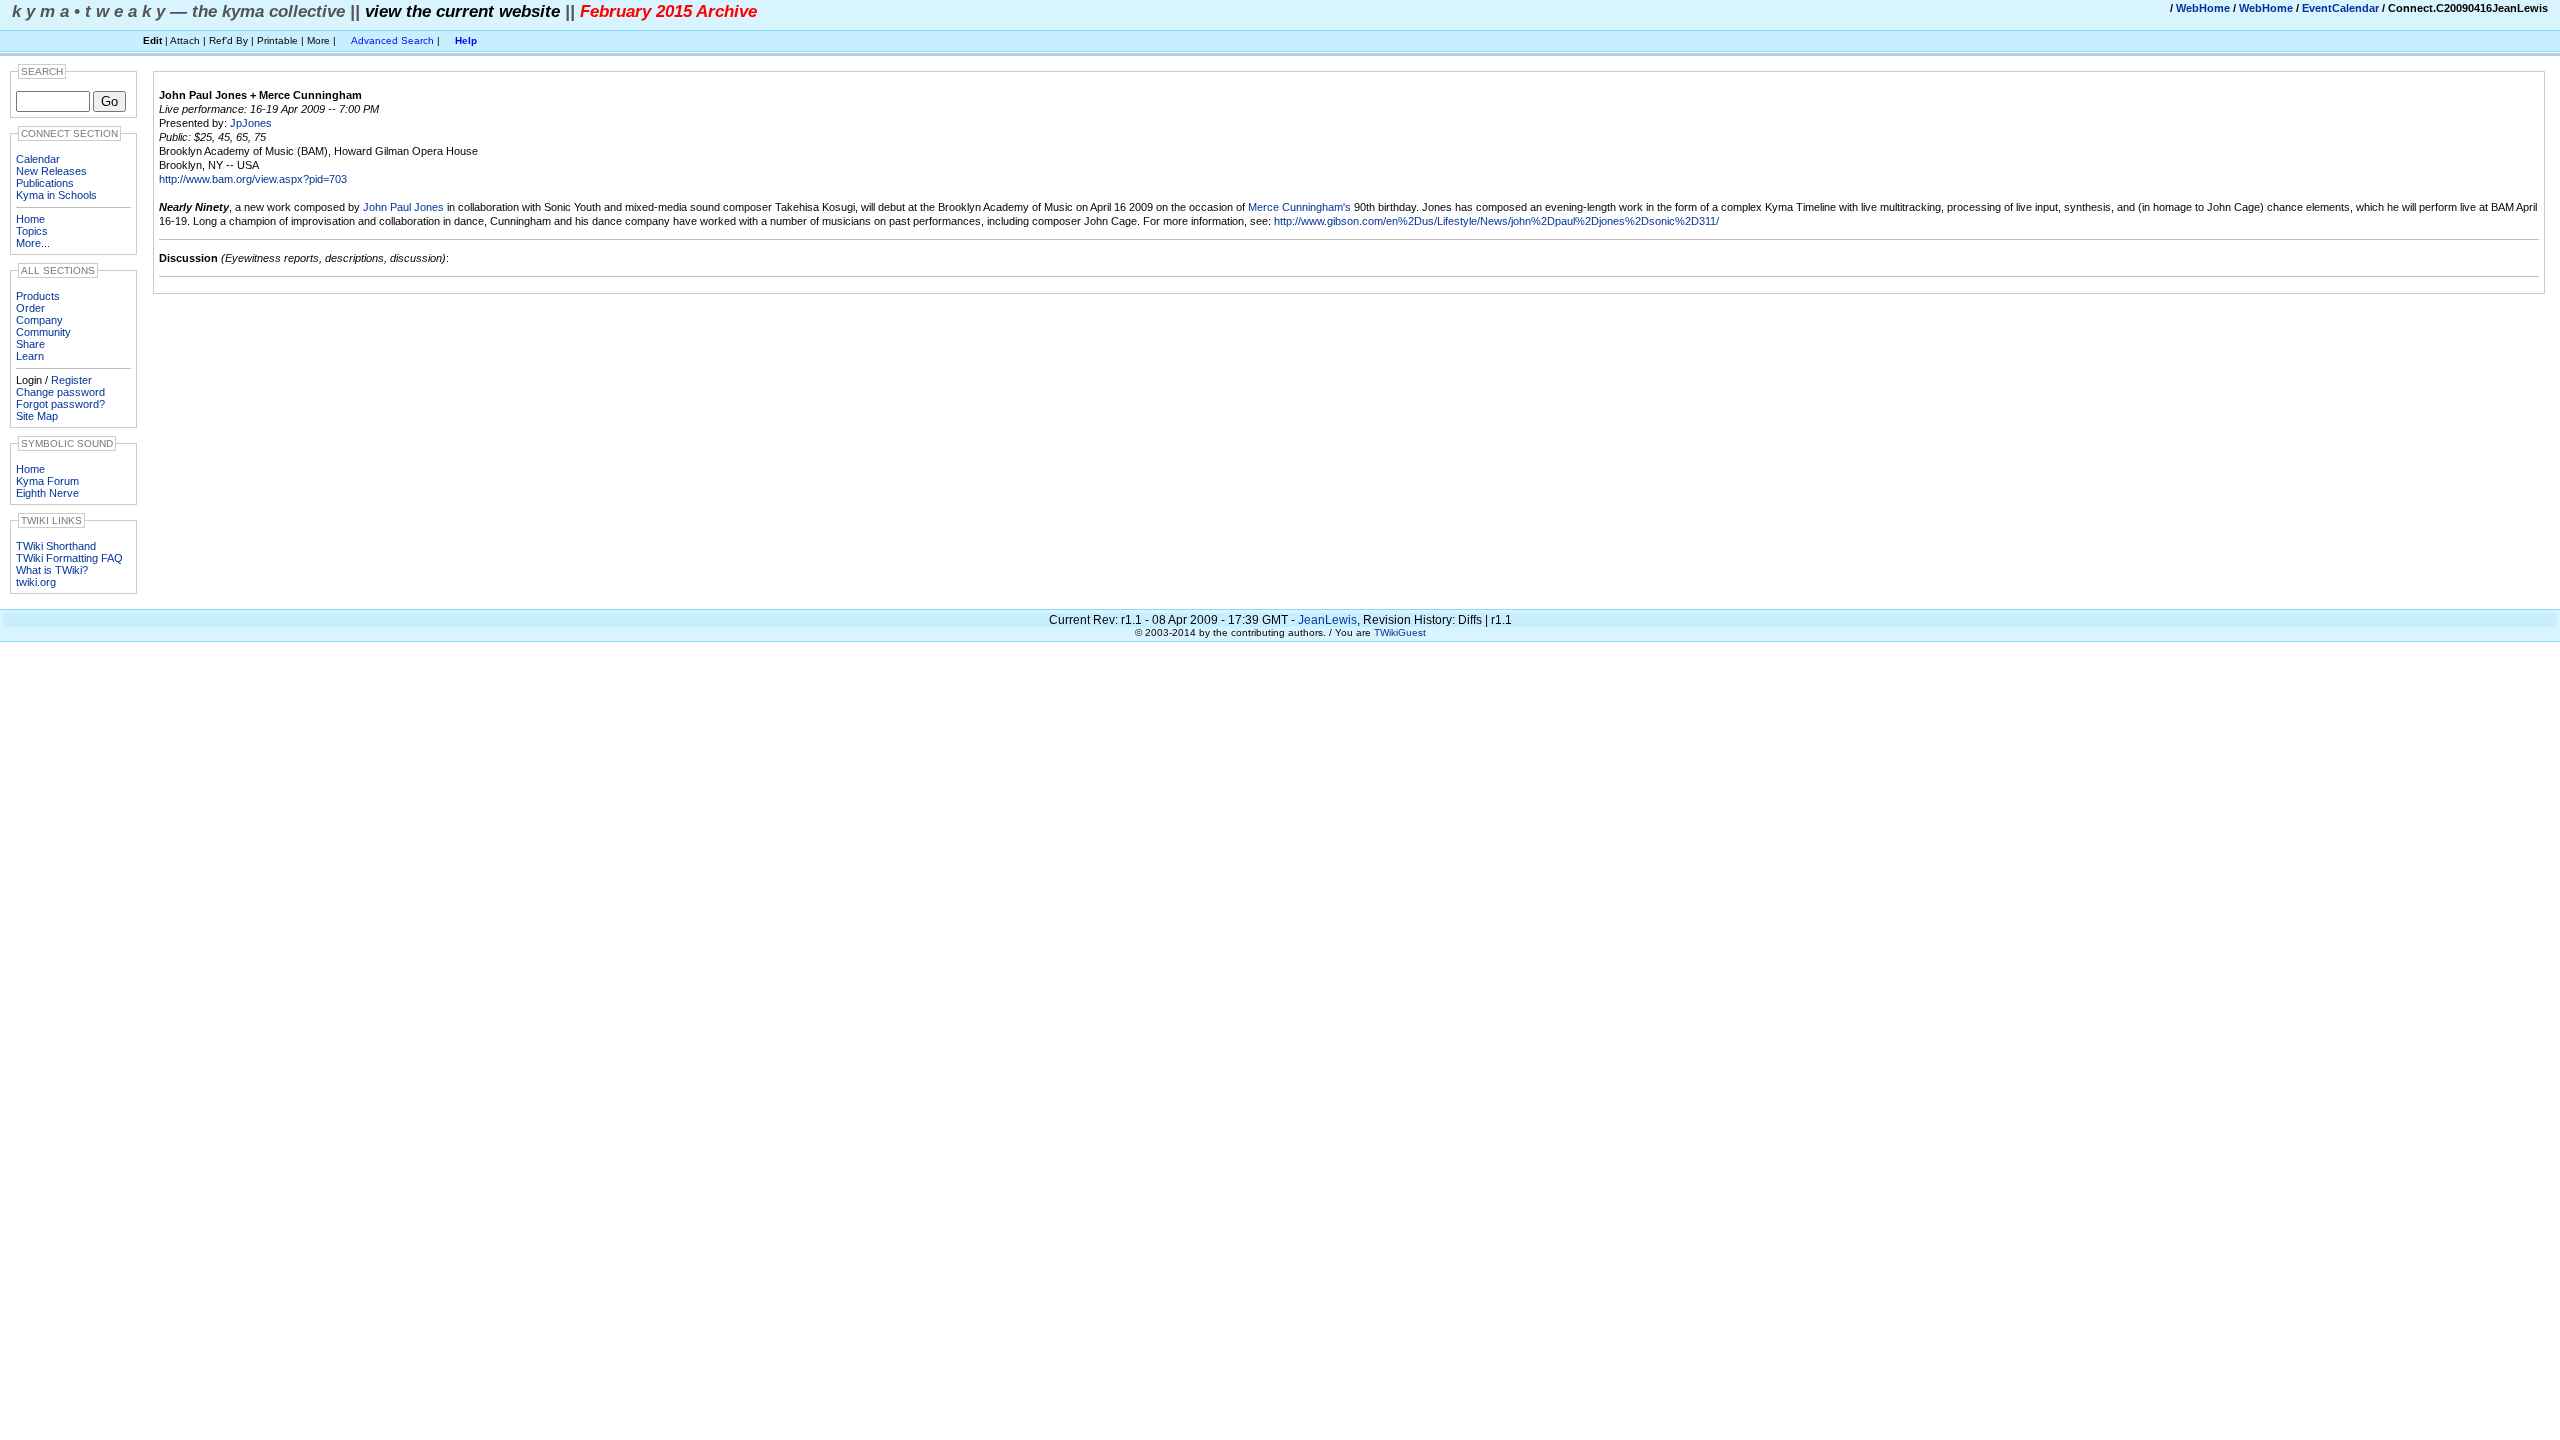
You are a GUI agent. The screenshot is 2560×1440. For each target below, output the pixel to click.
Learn (30, 356)
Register (71, 380)
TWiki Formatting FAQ (69, 558)
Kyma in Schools (56, 195)
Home (30, 219)
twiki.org (36, 582)
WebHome (2203, 8)
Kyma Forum (47, 481)
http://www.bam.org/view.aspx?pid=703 (253, 179)
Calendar (38, 159)
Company (39, 320)
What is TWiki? (52, 570)
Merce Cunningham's (1299, 207)
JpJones (251, 123)
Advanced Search (392, 40)
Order (30, 308)
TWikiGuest (1400, 632)
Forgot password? (60, 404)
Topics (32, 231)
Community (43, 332)
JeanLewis (1327, 620)
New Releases (51, 171)
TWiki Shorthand (56, 546)
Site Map (37, 416)
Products (38, 296)
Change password (60, 392)
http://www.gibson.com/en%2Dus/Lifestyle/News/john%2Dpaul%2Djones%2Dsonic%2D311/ (1496, 221)
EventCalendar (2340, 8)
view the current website (462, 11)
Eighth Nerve (47, 493)
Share (30, 344)
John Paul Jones (403, 207)
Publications (45, 183)
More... (33, 243)
